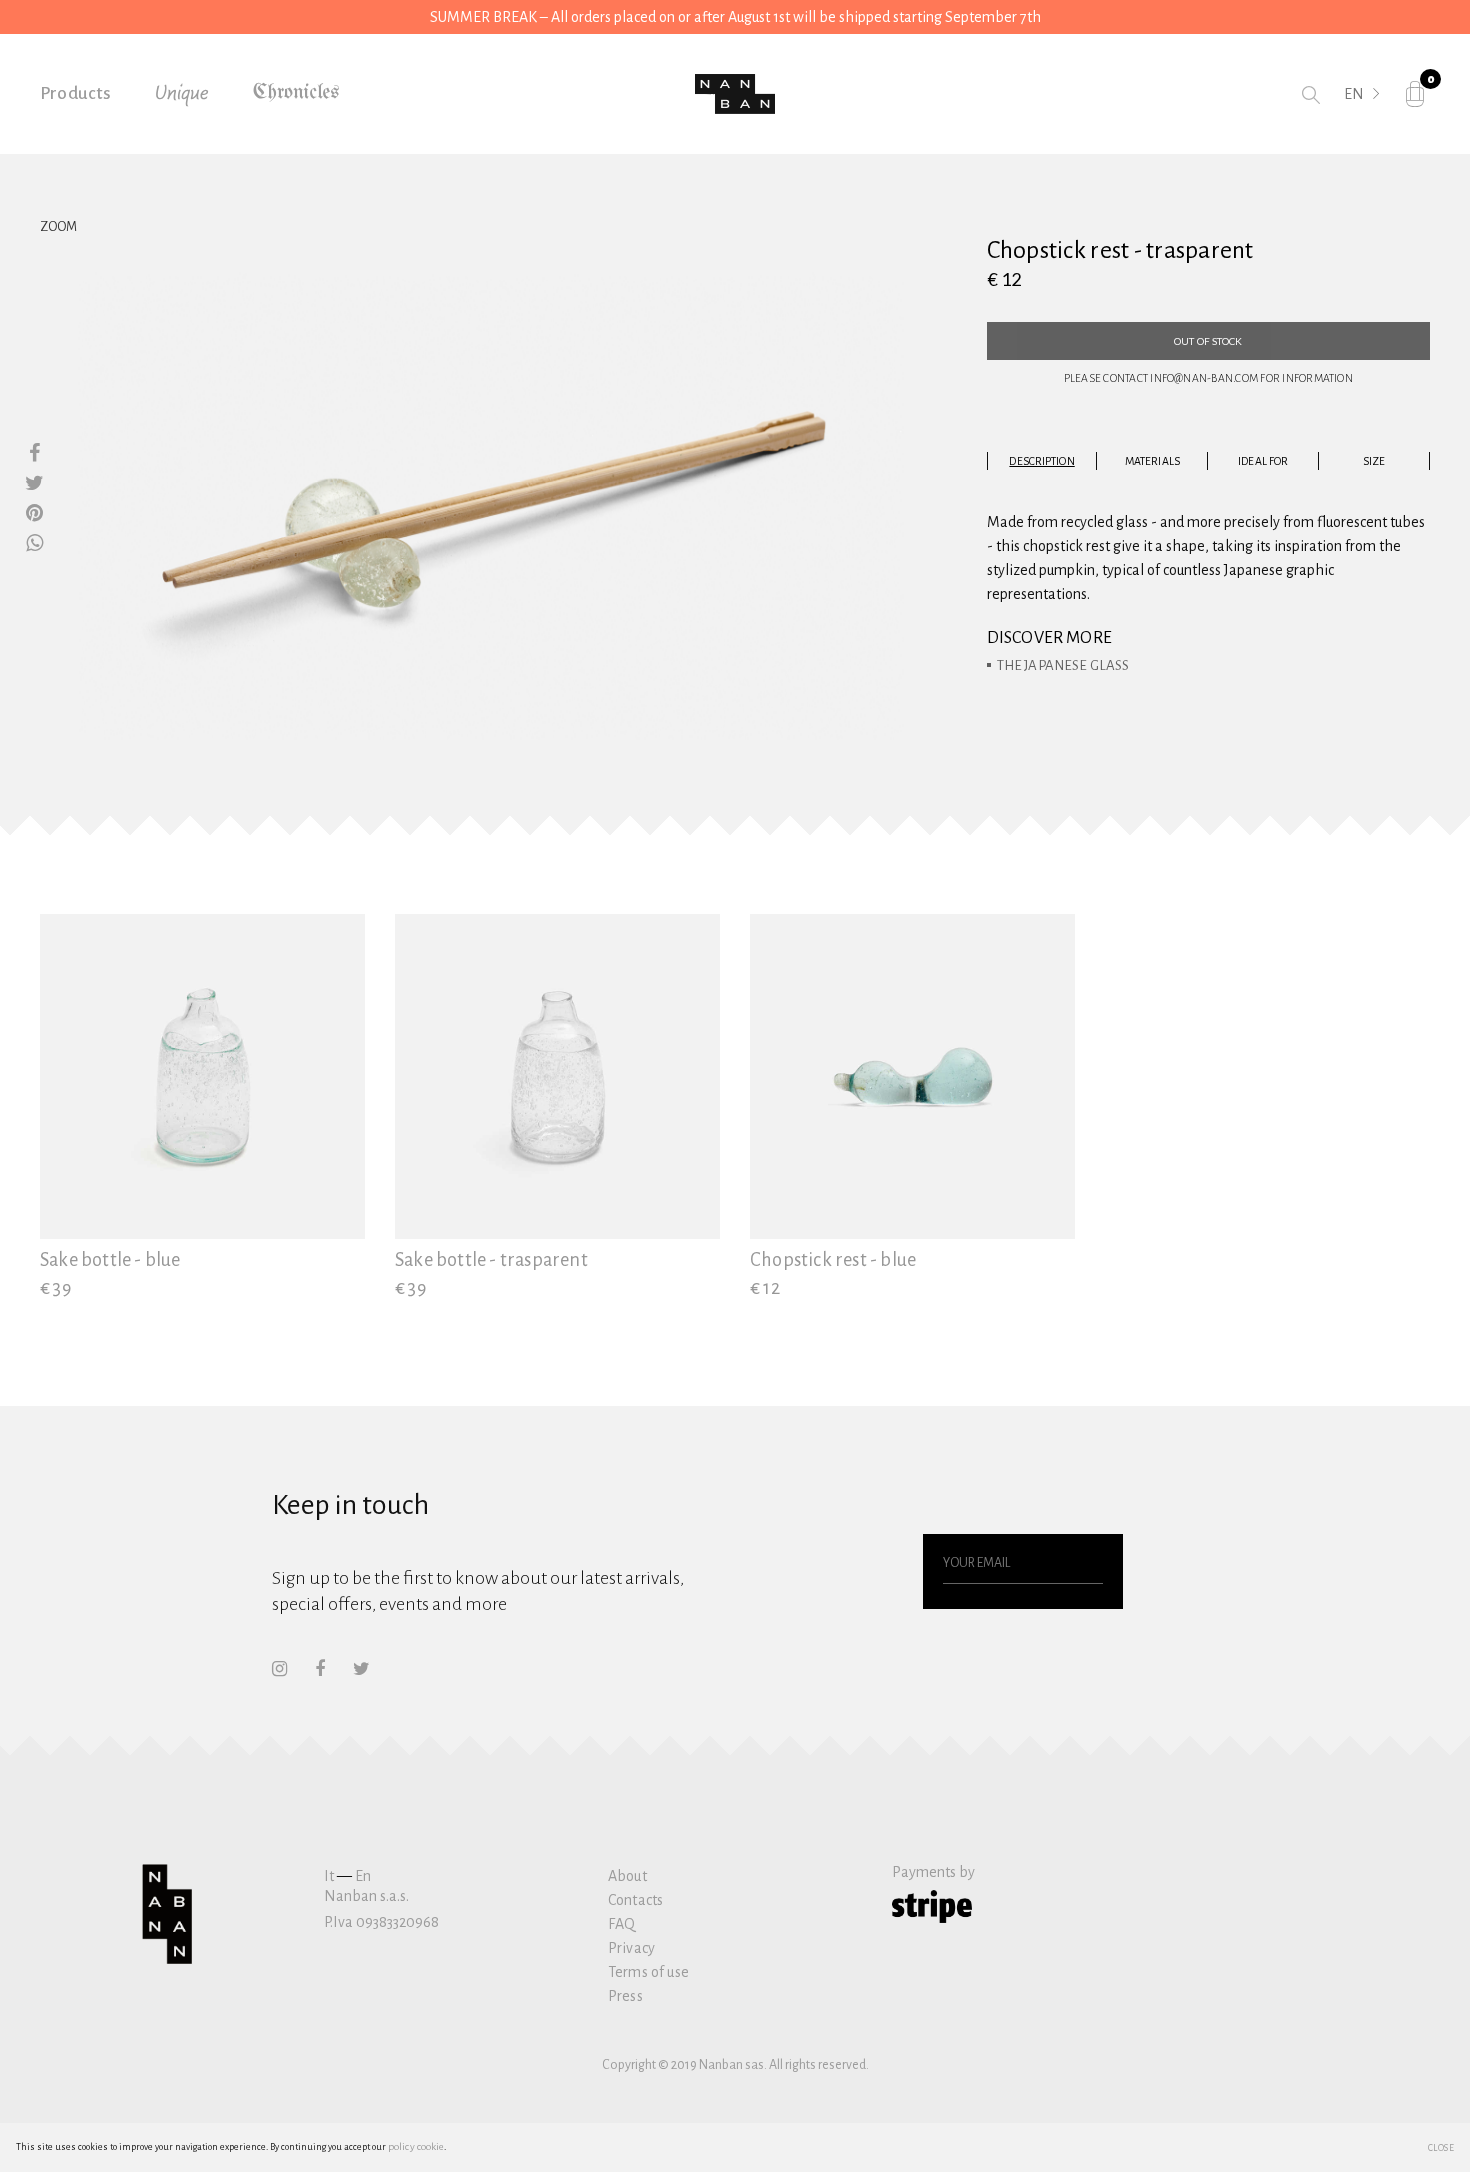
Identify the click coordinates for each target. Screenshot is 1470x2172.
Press (625, 1996)
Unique (182, 94)
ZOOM (58, 227)
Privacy (631, 1948)
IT (1350, 122)
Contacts (635, 1900)
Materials (1152, 461)
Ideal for (1263, 461)
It (329, 1876)
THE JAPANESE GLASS (1063, 665)
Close (1441, 2147)
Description (1041, 461)
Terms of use (648, 1972)
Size (1374, 461)
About (627, 1876)
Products (76, 93)
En (363, 1876)
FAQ (621, 1924)
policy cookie (416, 2146)
